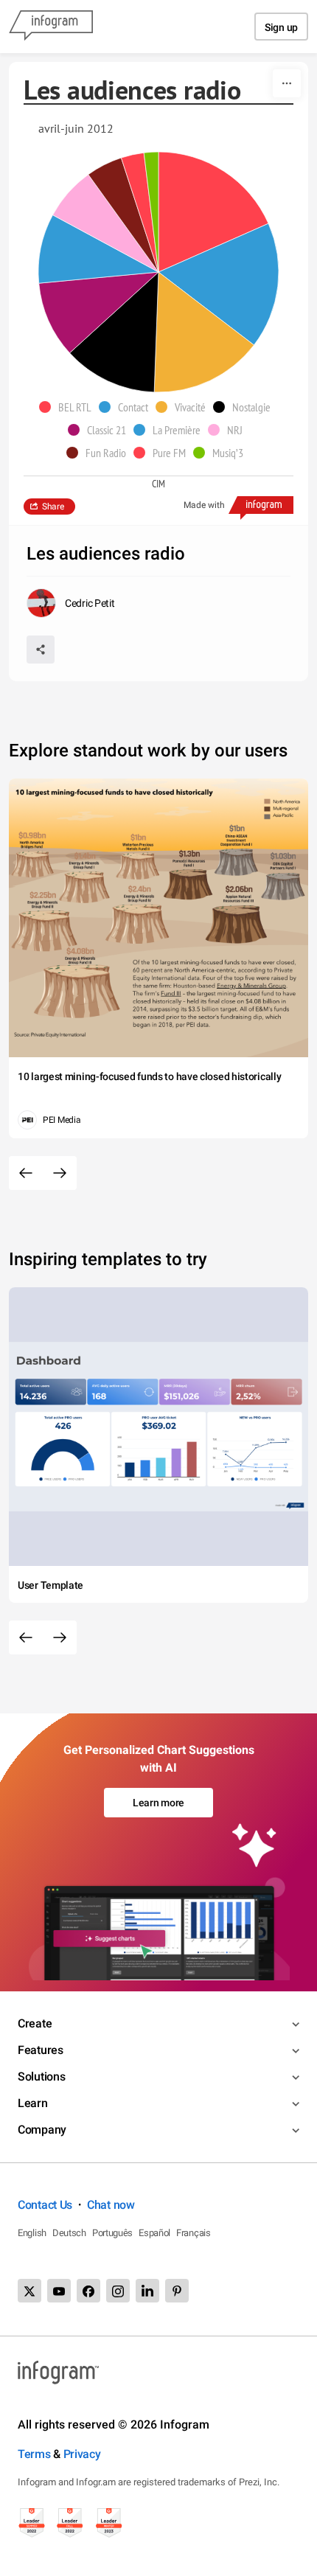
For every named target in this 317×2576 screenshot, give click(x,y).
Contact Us (45, 2205)
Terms (34, 2454)
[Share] (41, 650)
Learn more (158, 1803)
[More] (287, 83)
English (32, 2233)
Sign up (281, 27)
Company (42, 2130)
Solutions (41, 2077)
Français (194, 2233)
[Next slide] (60, 1173)
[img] (213, 212)
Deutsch (69, 2233)
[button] (69, 407)
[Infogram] (51, 27)
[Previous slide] (26, 1173)
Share (53, 507)
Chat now (111, 2205)
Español (154, 2233)
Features (41, 2050)
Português (112, 2233)
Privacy (82, 2454)
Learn (33, 2103)
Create (35, 2023)
